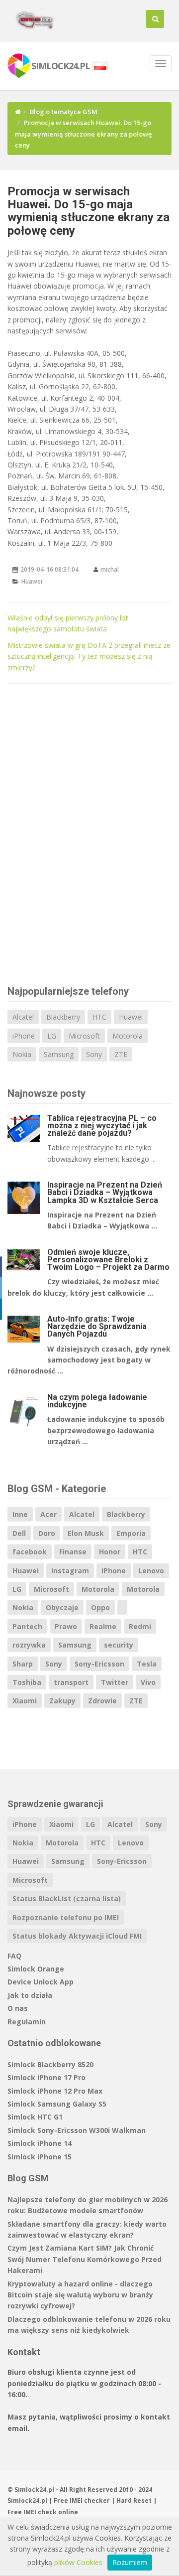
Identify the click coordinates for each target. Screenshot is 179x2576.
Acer (48, 1514)
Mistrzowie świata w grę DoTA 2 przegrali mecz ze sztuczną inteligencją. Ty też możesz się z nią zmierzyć (89, 656)
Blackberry (63, 1017)
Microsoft (84, 1036)
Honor (110, 1552)
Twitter (115, 1682)
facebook (30, 1552)
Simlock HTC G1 (35, 2117)
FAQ (14, 1956)
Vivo (148, 1682)
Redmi (140, 1626)
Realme (103, 1626)
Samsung (59, 1054)
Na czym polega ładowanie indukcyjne (97, 1401)
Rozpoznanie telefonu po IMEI (66, 1917)
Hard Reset (134, 2500)
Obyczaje (62, 1607)
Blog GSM (28, 2178)
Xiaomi (25, 1701)
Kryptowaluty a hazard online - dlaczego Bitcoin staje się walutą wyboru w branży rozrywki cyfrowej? (80, 2295)
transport (71, 1682)
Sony (94, 1054)
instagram (70, 1571)
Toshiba (27, 1682)
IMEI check (40, 2512)
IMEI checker (90, 2500)
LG (52, 1036)
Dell (19, 1533)
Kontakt (24, 2352)
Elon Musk (86, 1533)
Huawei (32, 581)
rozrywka (29, 1645)
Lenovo (151, 1571)
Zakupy (62, 1701)
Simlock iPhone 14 (40, 2143)
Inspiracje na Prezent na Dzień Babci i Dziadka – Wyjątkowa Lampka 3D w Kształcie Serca (105, 1192)
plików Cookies (78, 2562)
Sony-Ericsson (99, 1664)
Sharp (23, 1664)
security (119, 1645)
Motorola (128, 1036)
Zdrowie (102, 1701)
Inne (20, 1514)
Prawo (66, 1626)
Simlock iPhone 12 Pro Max (55, 2091)
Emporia (131, 1533)
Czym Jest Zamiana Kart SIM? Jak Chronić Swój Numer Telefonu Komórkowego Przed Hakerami (85, 2259)
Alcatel (23, 1017)
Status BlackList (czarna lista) (67, 1898)
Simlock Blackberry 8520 (50, 2064)
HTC (99, 1017)
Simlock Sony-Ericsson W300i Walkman (77, 2130)
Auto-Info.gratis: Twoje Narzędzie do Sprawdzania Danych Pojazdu (97, 1326)
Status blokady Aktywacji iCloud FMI (77, 1936)
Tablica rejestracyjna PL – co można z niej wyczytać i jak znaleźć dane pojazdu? (102, 1126)
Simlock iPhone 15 (40, 2157)
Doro (47, 1533)
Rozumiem (130, 2562)
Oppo (100, 1607)
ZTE (121, 1054)
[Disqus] (89, 833)
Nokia (22, 1054)
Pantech (27, 1626)
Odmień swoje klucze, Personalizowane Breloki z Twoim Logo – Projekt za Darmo (108, 1260)
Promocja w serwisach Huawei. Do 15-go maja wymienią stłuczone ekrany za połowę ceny (89, 211)
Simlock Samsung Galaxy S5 (57, 2104)
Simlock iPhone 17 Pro (46, 2077)
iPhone (24, 1036)
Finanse (73, 1552)
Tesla (147, 1664)
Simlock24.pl (27, 2500)
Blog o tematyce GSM (64, 112)
